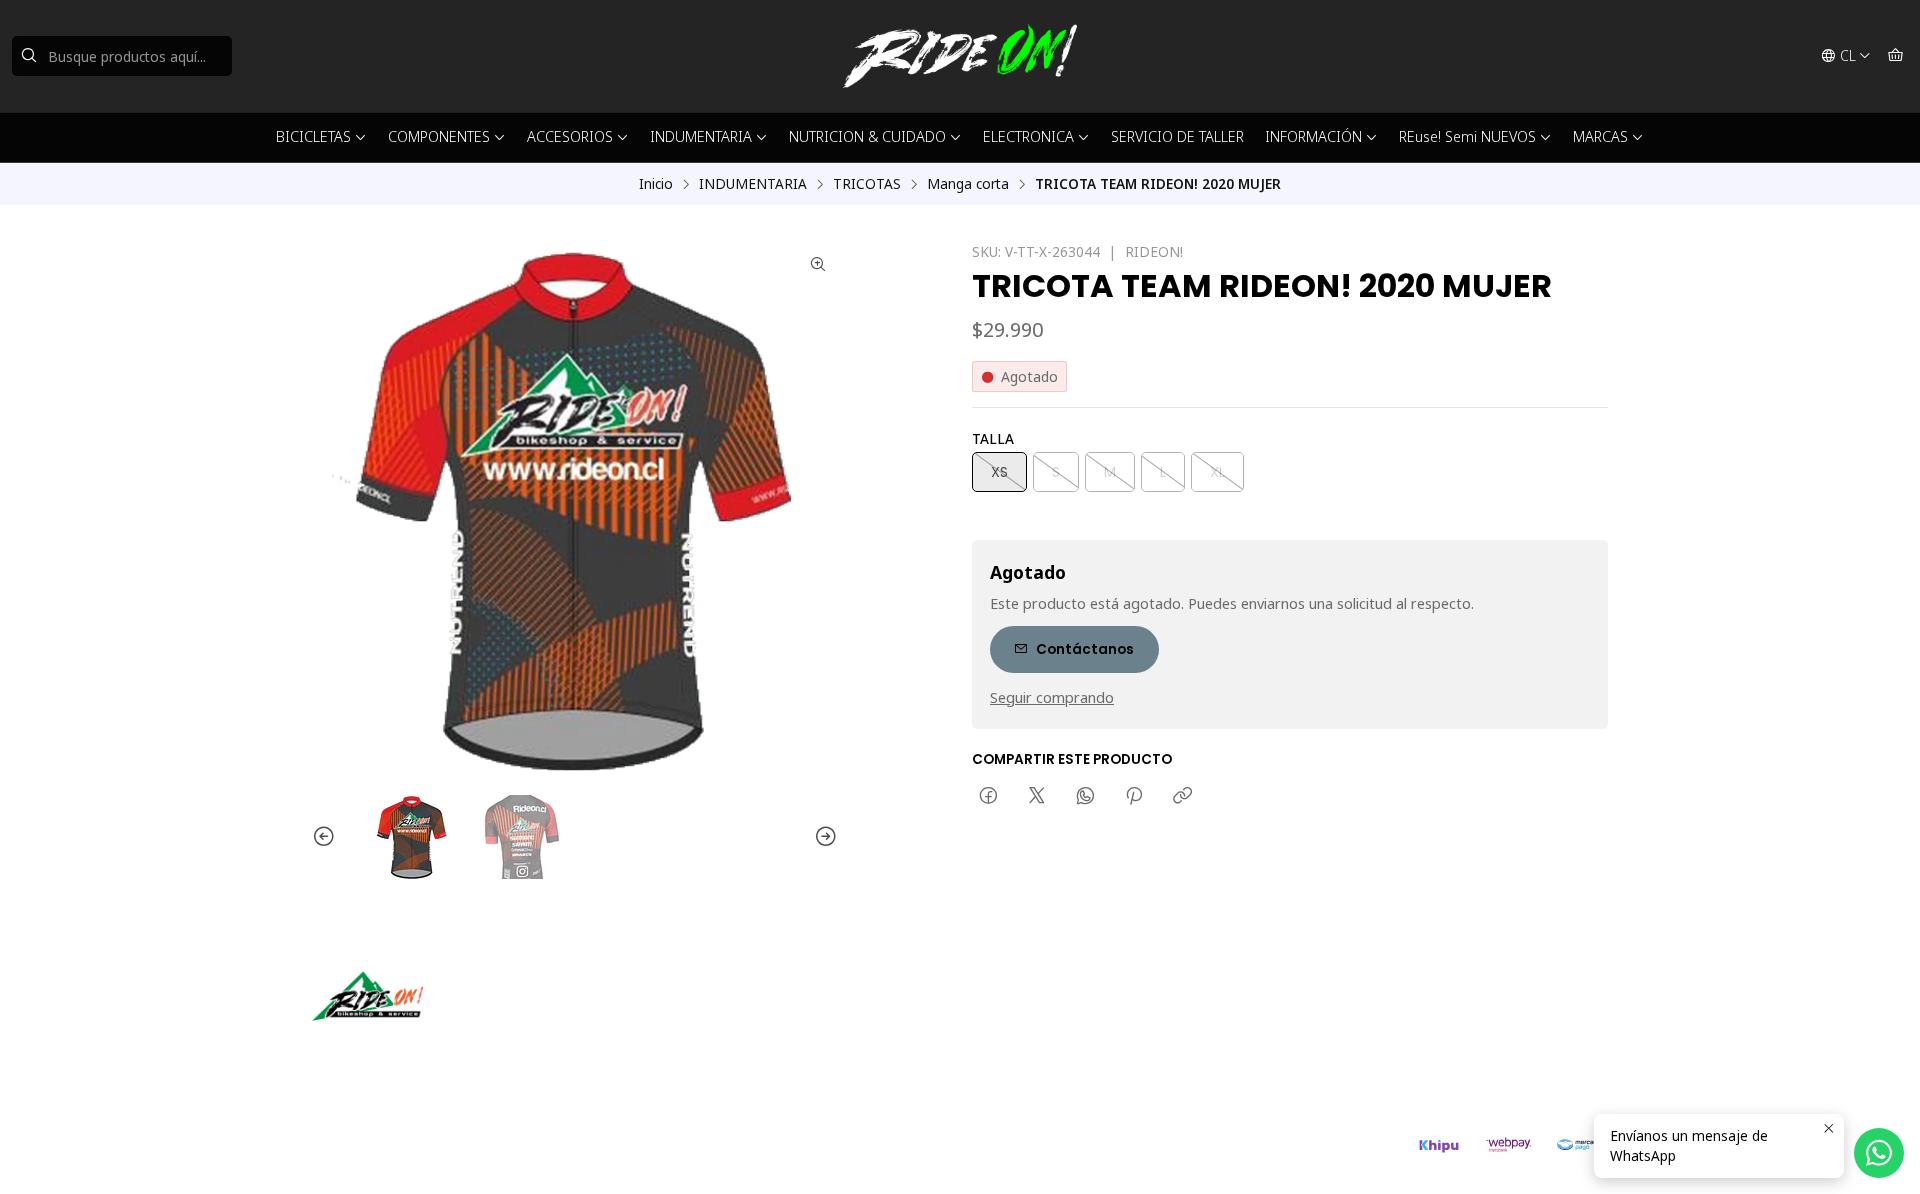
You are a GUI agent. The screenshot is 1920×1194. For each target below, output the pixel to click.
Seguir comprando (1052, 698)
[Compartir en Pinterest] (1134, 797)
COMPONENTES (439, 136)
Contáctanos (1085, 649)
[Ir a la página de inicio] (960, 56)
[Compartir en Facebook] (988, 797)
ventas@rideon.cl (1049, 1016)
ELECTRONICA (1028, 136)
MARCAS (1600, 136)
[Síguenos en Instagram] (391, 1049)
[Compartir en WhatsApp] (1085, 797)
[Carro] (1895, 56)
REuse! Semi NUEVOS (1467, 136)
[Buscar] (29, 56)
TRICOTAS (867, 184)
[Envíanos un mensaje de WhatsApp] (1879, 1153)
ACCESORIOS (570, 136)
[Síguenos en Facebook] (420, 1049)
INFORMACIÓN (1313, 136)
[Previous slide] (327, 837)
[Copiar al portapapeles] (1182, 797)
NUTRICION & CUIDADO (867, 136)
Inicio (656, 184)
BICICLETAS (313, 136)
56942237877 (1038, 1043)
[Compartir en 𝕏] (1037, 797)
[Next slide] (823, 837)
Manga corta (968, 184)
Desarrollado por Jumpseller (603, 1154)
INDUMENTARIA (701, 136)
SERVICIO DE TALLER (1177, 136)
